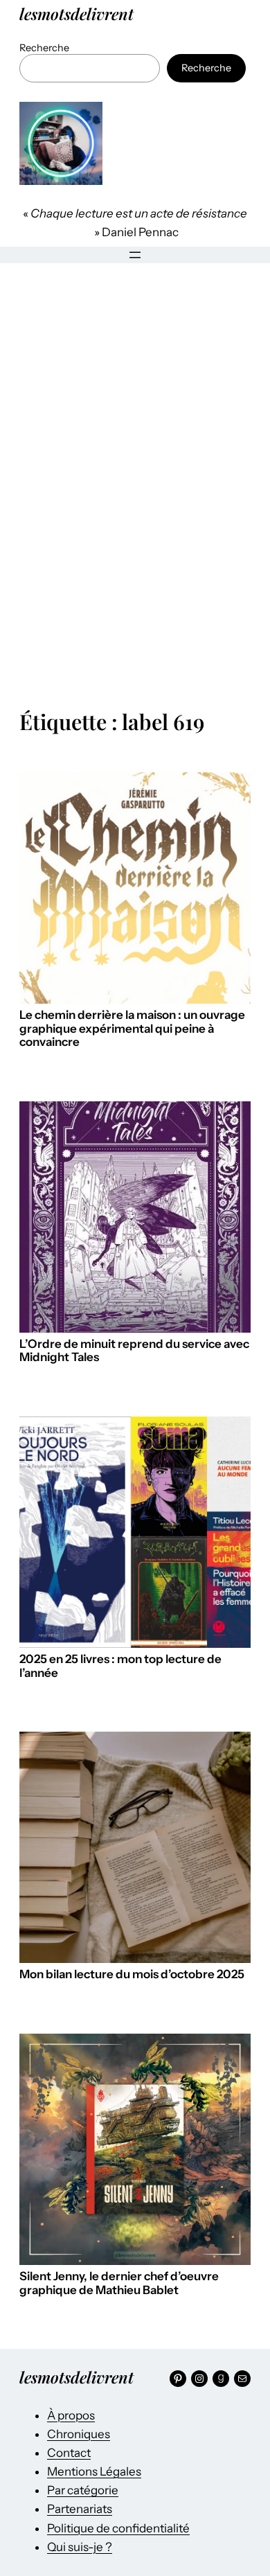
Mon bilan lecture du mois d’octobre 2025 (132, 1974)
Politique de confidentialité (118, 2528)
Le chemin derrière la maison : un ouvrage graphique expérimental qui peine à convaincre (132, 1029)
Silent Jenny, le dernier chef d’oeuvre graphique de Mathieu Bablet (119, 2283)
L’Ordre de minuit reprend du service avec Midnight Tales (134, 1351)
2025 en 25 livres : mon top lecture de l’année (120, 1666)
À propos (71, 2415)
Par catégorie (83, 2490)
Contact (69, 2453)
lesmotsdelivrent (76, 14)
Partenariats (80, 2509)
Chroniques (79, 2434)
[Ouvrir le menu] (135, 255)
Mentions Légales (94, 2471)
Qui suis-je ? (80, 2547)
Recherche (44, 48)
